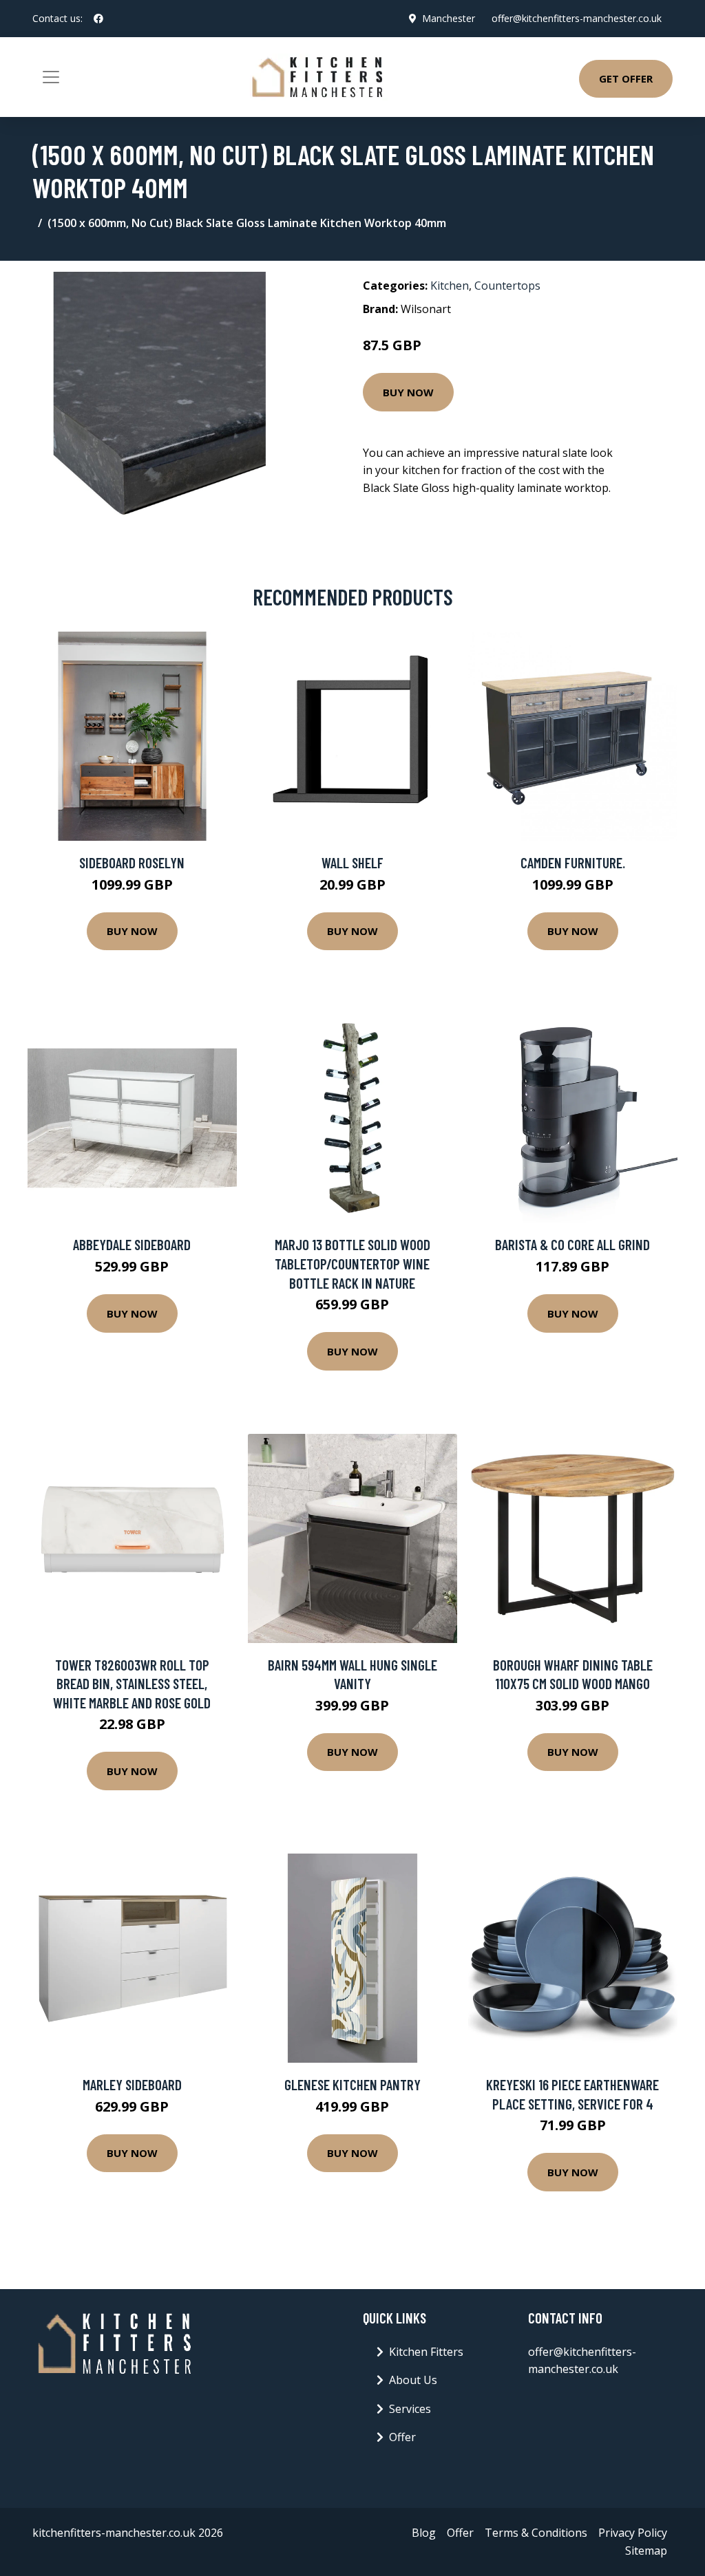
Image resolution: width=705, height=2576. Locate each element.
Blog (424, 2533)
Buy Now (408, 392)
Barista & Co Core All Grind (572, 1244)
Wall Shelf (352, 862)
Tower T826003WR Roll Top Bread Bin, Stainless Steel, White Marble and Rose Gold (132, 1684)
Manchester (449, 18)
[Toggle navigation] (51, 77)
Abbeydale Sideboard (132, 1244)
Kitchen (450, 286)
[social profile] (98, 19)
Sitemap (646, 2551)
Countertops (507, 286)
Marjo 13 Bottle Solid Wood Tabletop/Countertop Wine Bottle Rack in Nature (352, 1263)
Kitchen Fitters (426, 2352)
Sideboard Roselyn (132, 862)
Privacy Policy (633, 2533)
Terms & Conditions (536, 2533)
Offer (402, 2437)
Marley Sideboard (132, 2084)
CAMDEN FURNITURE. (573, 862)
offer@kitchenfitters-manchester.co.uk (577, 18)
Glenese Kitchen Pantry (352, 2084)
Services (410, 2409)
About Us (413, 2380)
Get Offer (626, 78)
